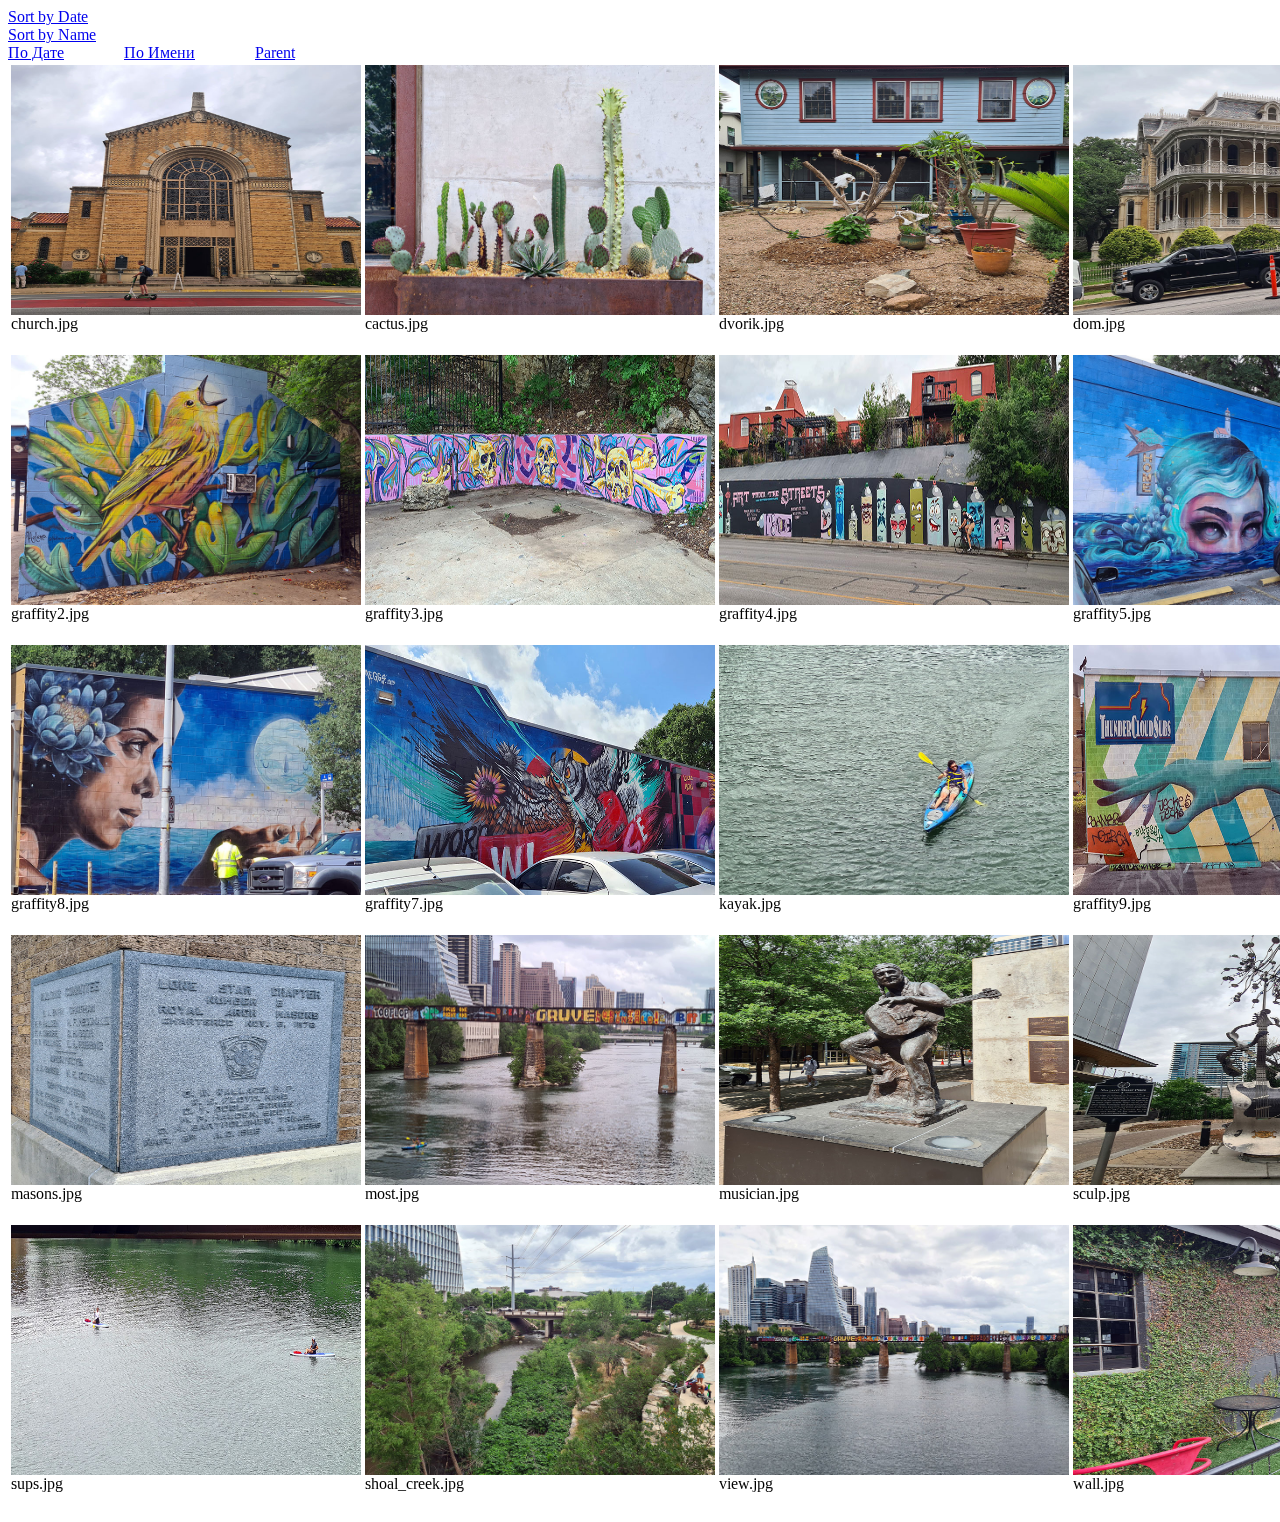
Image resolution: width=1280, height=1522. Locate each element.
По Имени (159, 52)
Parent (275, 52)
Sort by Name (52, 34)
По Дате (36, 52)
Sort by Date (48, 16)
